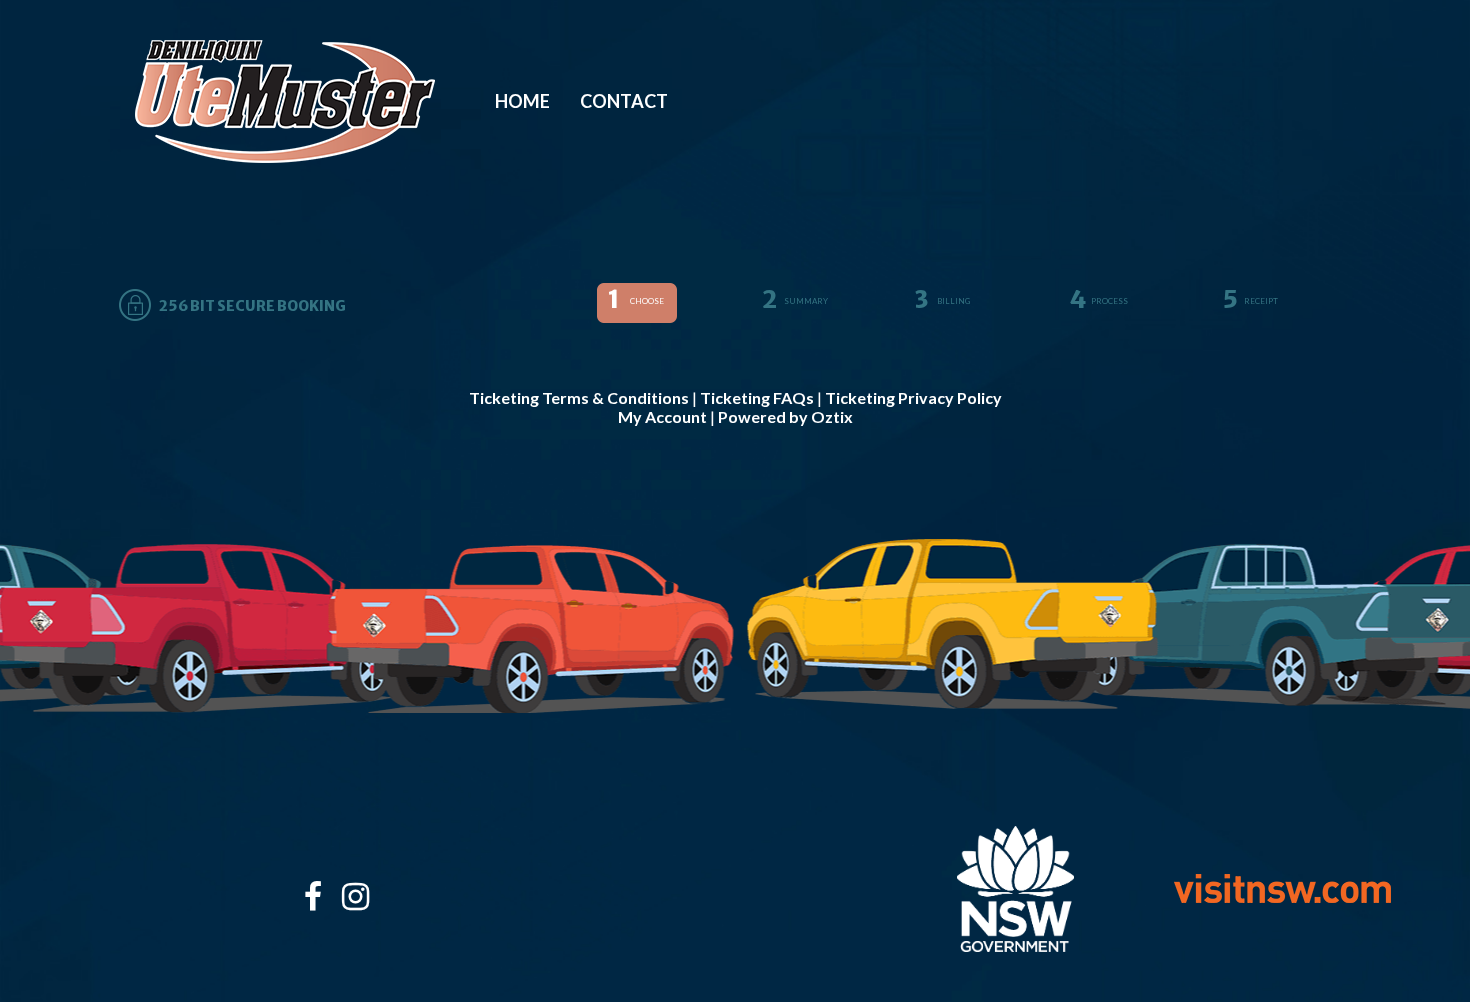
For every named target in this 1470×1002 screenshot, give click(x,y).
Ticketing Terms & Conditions (579, 397)
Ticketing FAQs (757, 397)
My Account (662, 416)
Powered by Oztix (785, 416)
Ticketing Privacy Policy (913, 397)
